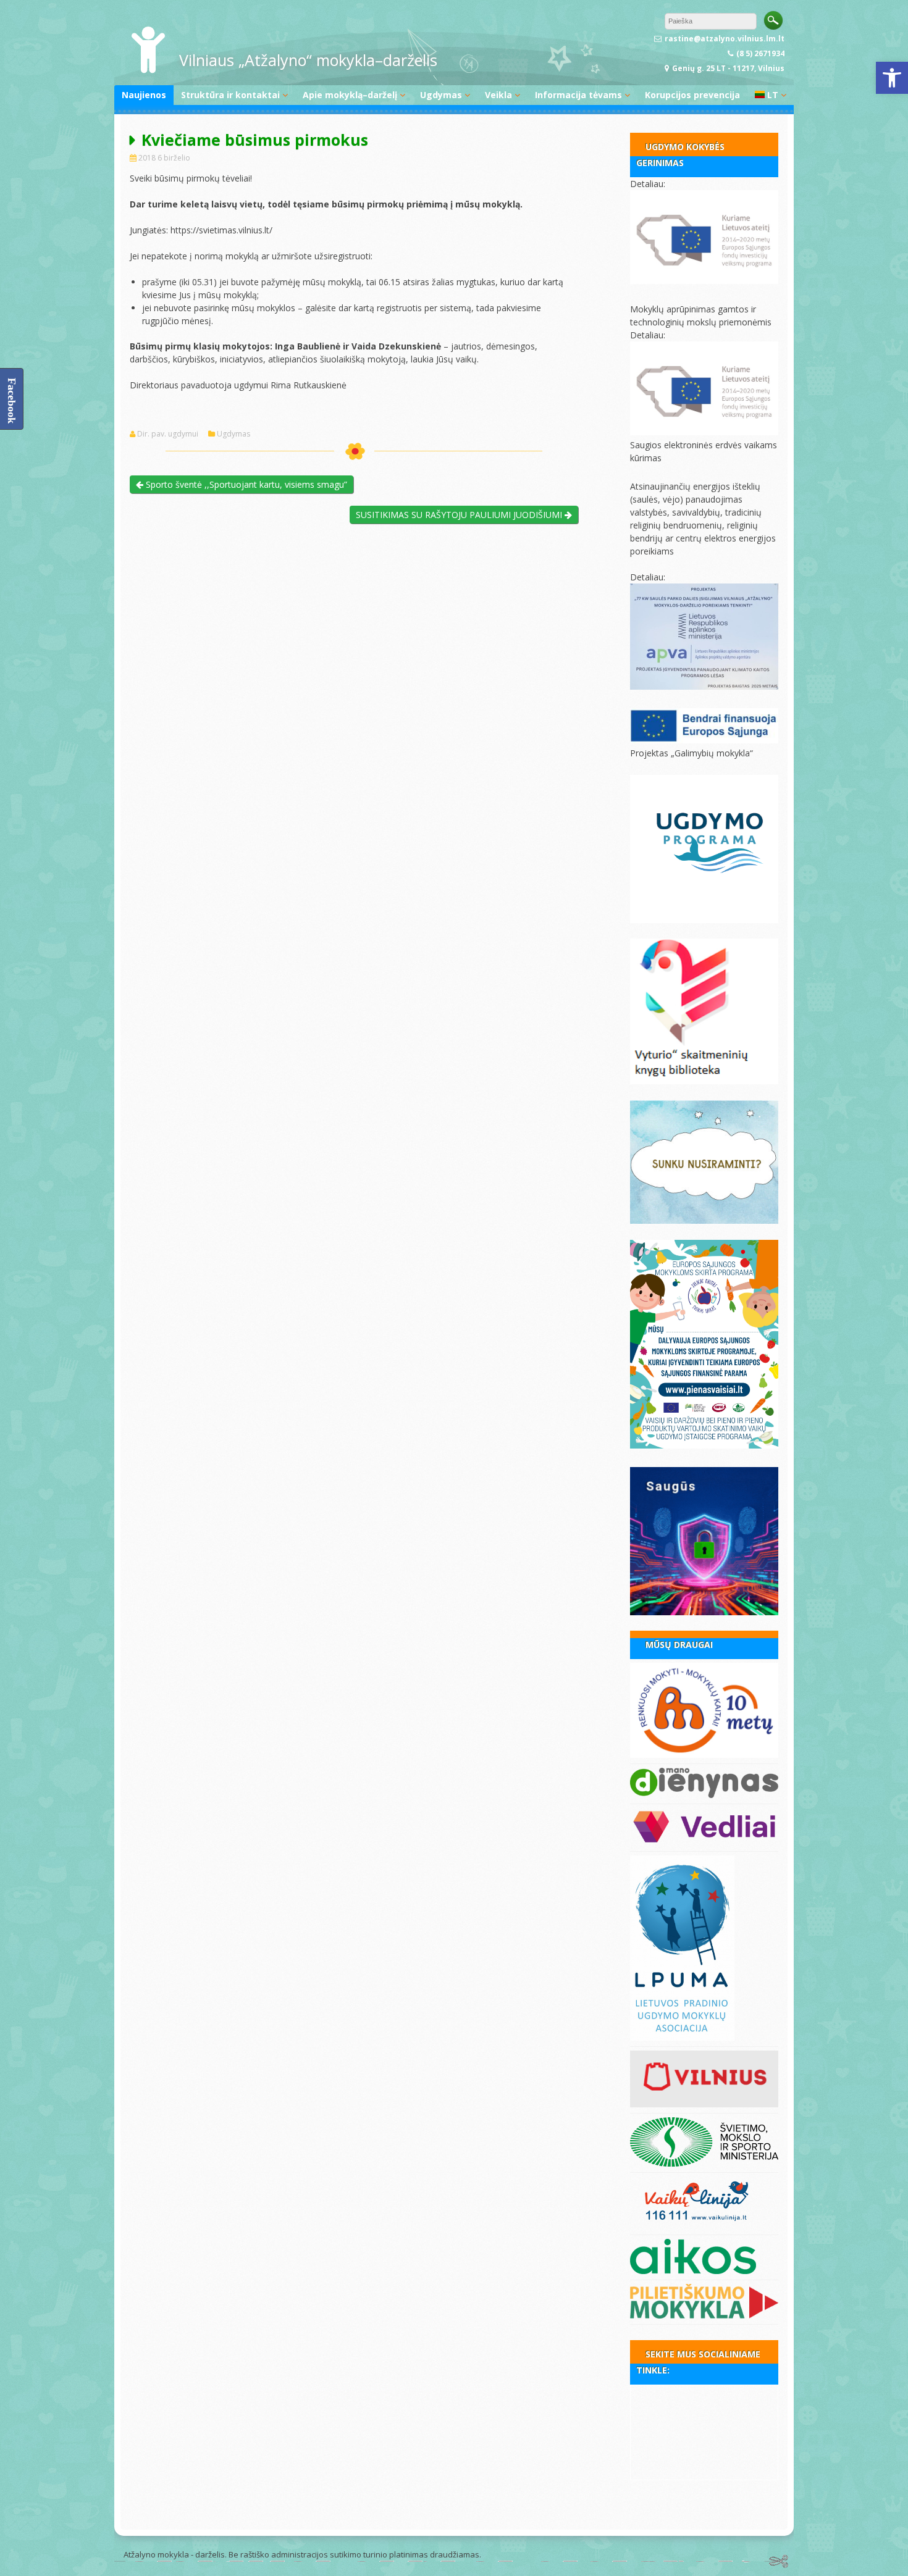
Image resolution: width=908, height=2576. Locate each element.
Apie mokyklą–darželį (350, 95)
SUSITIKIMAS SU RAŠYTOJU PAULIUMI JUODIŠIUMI (460, 515)
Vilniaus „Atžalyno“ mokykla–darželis (308, 60)
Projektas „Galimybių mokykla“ (692, 753)
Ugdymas (441, 95)
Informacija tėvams (578, 95)
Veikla (498, 95)
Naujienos (144, 95)
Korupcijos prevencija (692, 95)
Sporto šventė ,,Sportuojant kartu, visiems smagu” (245, 484)
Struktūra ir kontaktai (230, 95)
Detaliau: (648, 184)
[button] (892, 78)
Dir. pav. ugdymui (168, 434)
